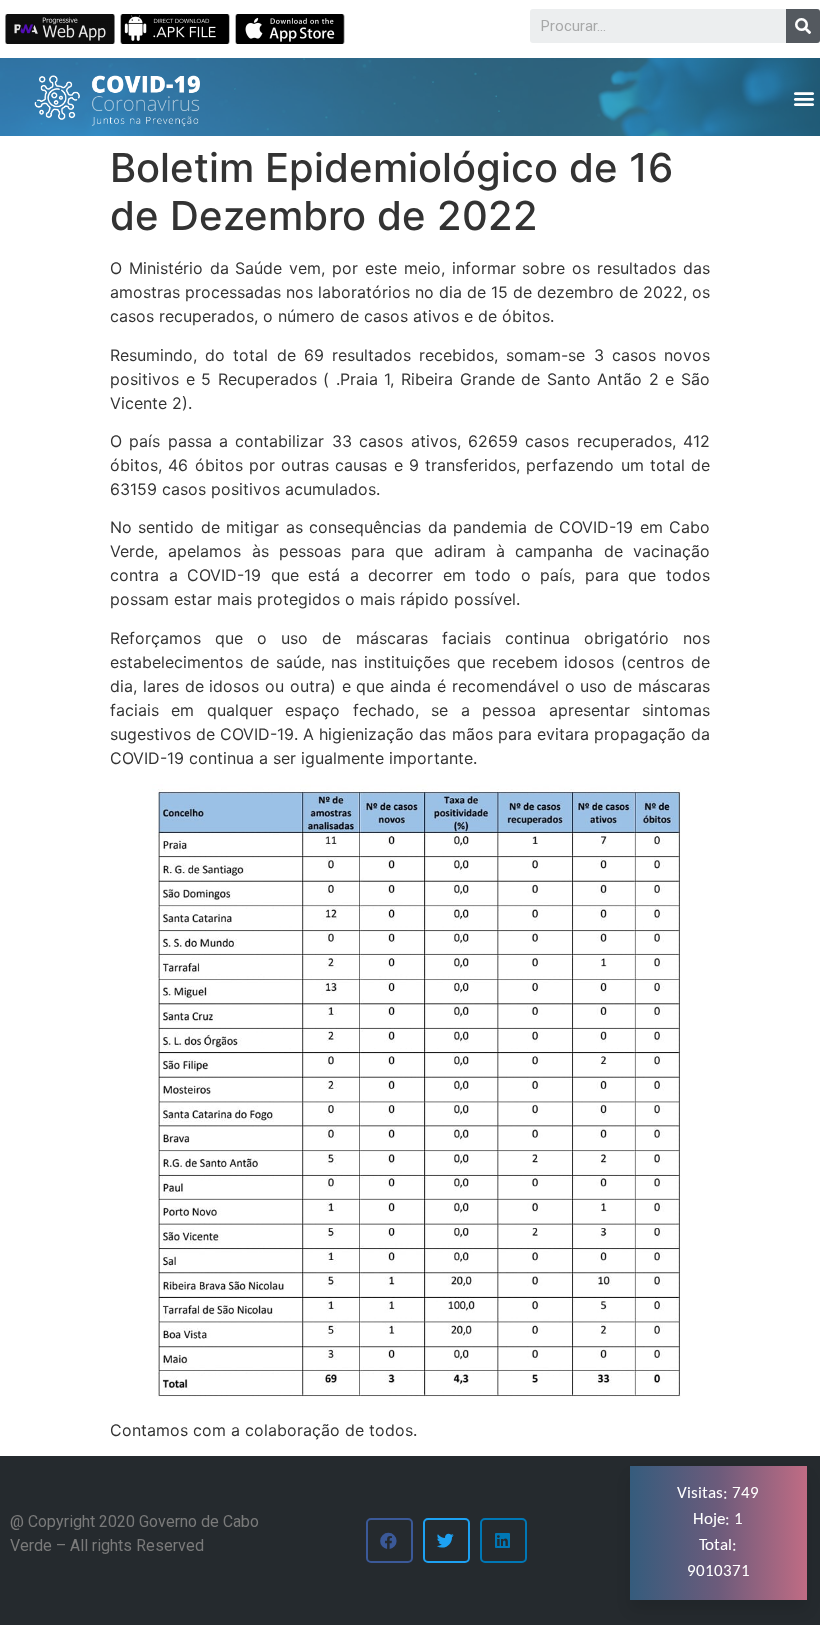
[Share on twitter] (446, 1540)
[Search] (803, 26)
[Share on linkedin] (503, 1540)
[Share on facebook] (389, 1540)
